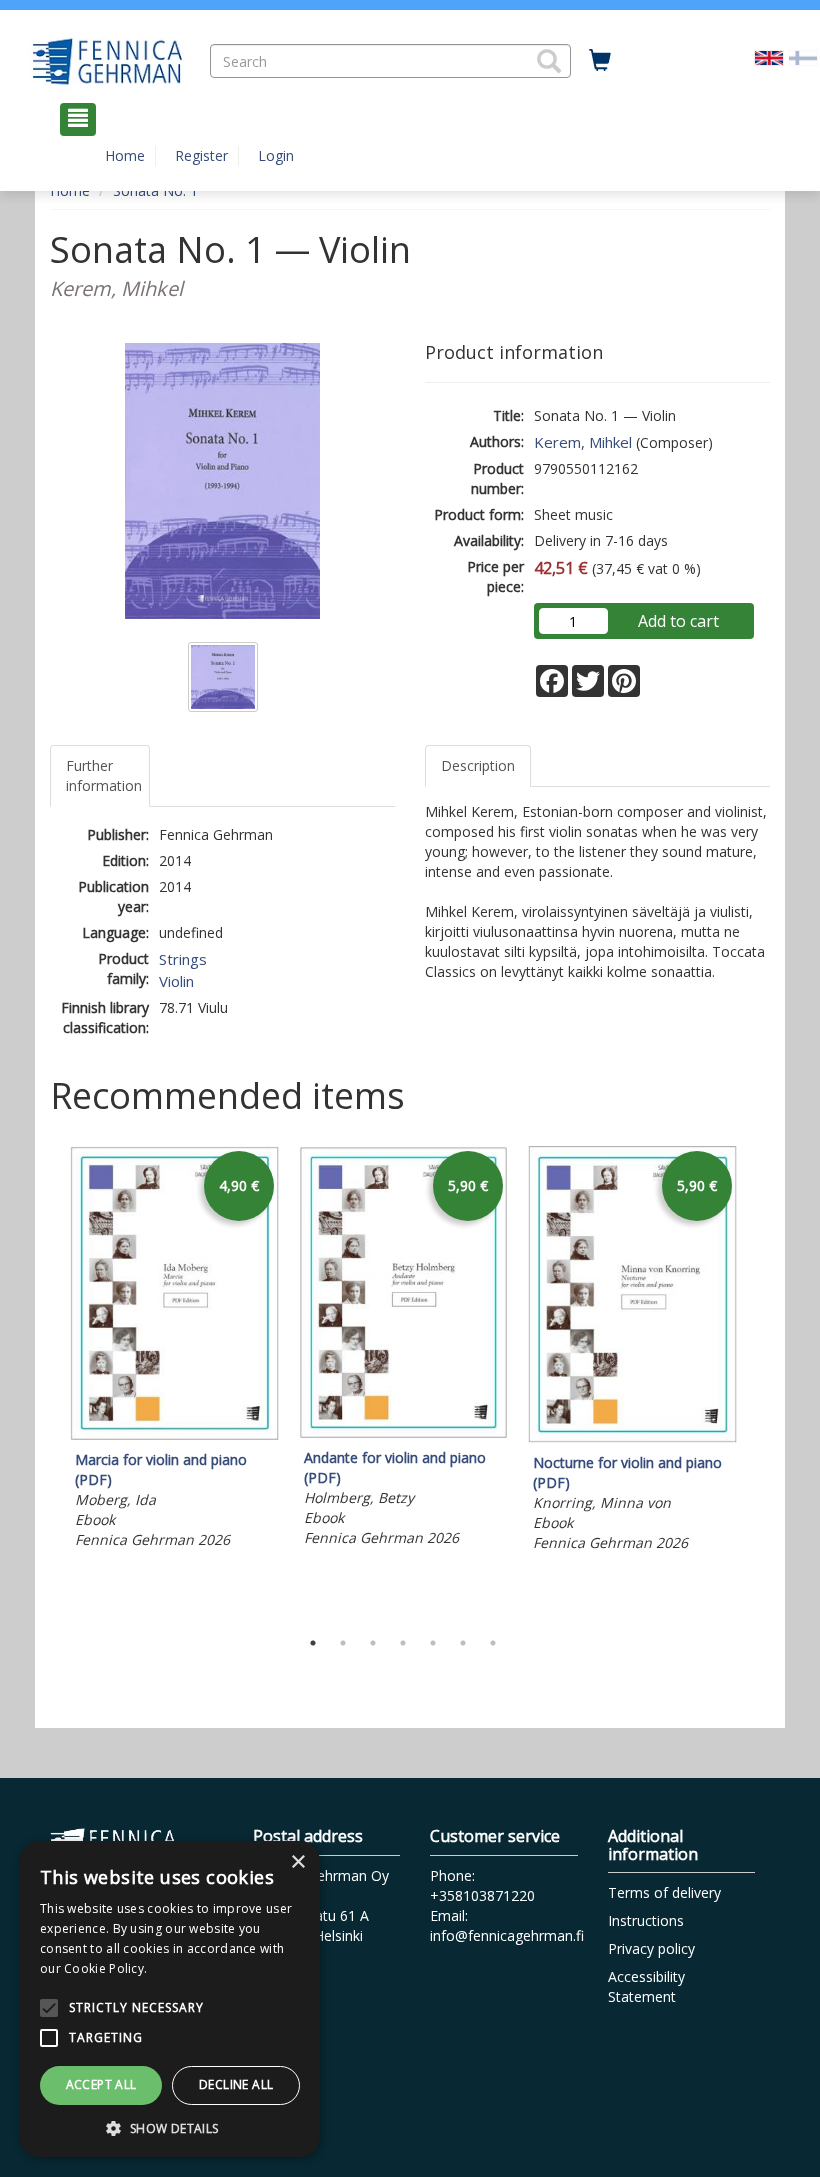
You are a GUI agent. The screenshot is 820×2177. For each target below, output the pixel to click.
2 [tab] (343, 1643)
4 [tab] (403, 1643)
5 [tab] (433, 1643)
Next (760, 1382)
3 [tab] (373, 1643)
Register (201, 155)
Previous (45, 1382)
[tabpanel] (174, 1351)
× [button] (297, 1862)
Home (125, 155)
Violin (176, 981)
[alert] (170, 1999)
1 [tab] (313, 1643)
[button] (549, 61)
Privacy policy (651, 1948)
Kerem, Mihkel (583, 442)
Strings (183, 959)
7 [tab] (493, 1643)
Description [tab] (478, 765)
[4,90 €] (174, 1434)
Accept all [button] (101, 2084)
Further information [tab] (104, 775)
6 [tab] (463, 1643)
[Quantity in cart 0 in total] (600, 61)
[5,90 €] (403, 1432)
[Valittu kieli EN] (769, 55)
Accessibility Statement (646, 1986)
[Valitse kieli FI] (803, 55)
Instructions (646, 1920)
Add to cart (678, 621)
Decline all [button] (236, 2084)
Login (276, 155)
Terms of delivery (664, 1892)
